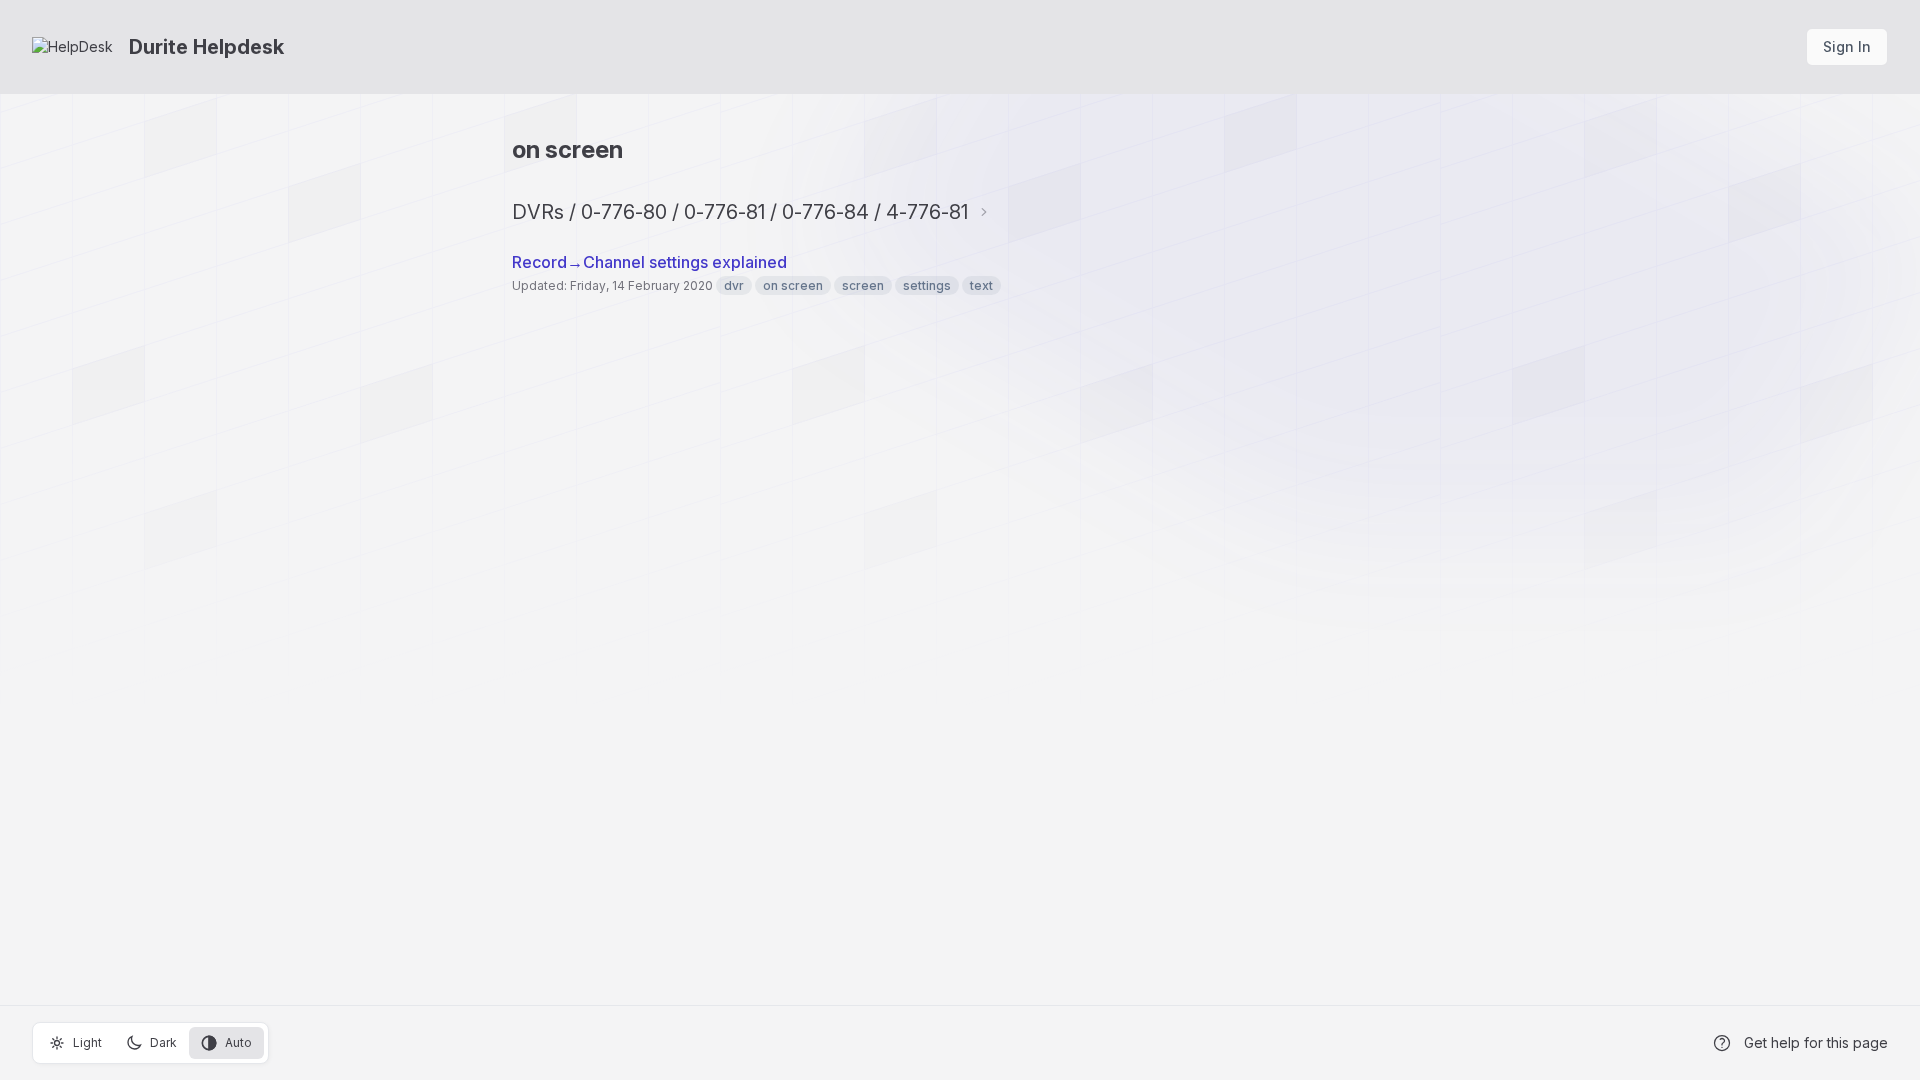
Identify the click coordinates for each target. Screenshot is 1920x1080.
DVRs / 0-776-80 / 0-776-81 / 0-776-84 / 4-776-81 (740, 212)
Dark (163, 1042)
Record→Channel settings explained (649, 262)
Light (87, 1042)
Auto (238, 1042)
